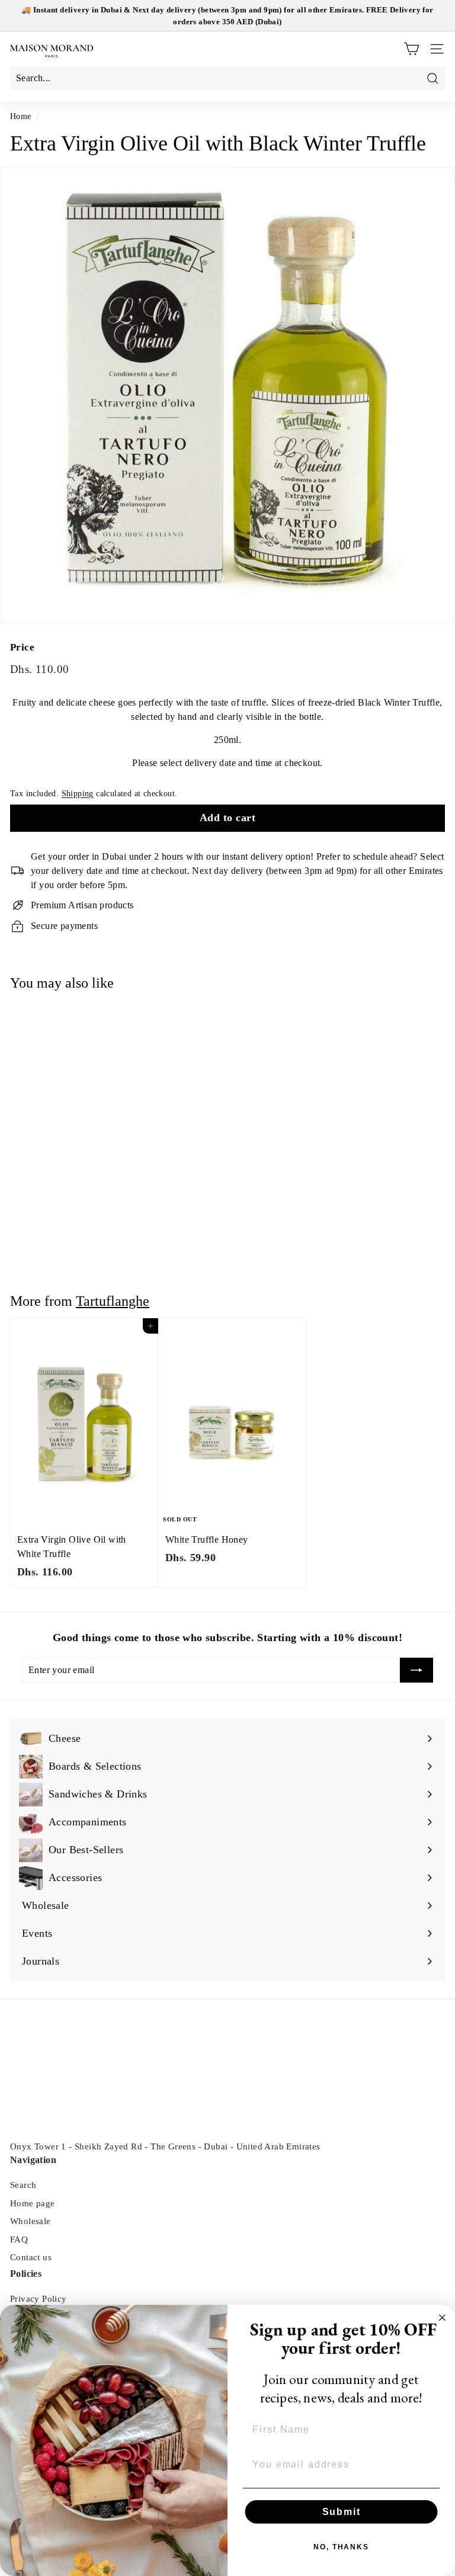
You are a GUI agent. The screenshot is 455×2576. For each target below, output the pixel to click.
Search (23, 2185)
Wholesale (31, 2221)
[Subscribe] (416, 1670)
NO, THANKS (341, 2547)
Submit (342, 2512)
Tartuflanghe (113, 1301)
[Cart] (411, 49)
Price (22, 647)
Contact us (31, 2257)
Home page (33, 2203)
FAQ (19, 2239)
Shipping (78, 794)
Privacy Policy (39, 2299)
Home (21, 116)
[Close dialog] (443, 2318)
